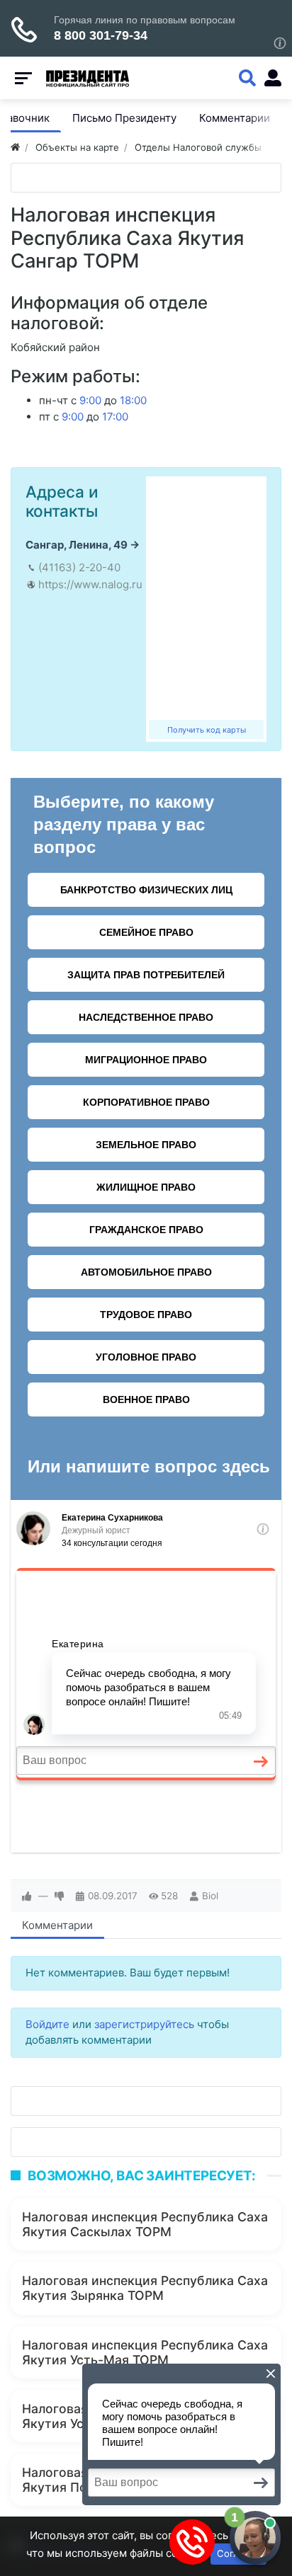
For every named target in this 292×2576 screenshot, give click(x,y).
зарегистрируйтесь (144, 2024)
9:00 (90, 400)
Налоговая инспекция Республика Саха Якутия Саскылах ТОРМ (145, 2224)
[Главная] (15, 147)
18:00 (133, 400)
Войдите (47, 2024)
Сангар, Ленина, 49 (77, 545)
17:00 (115, 417)
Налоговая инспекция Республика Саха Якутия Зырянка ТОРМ (145, 2288)
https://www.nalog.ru (90, 584)
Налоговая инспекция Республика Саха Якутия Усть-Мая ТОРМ (145, 2352)
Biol (210, 1896)
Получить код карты (207, 730)
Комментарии (57, 1925)
